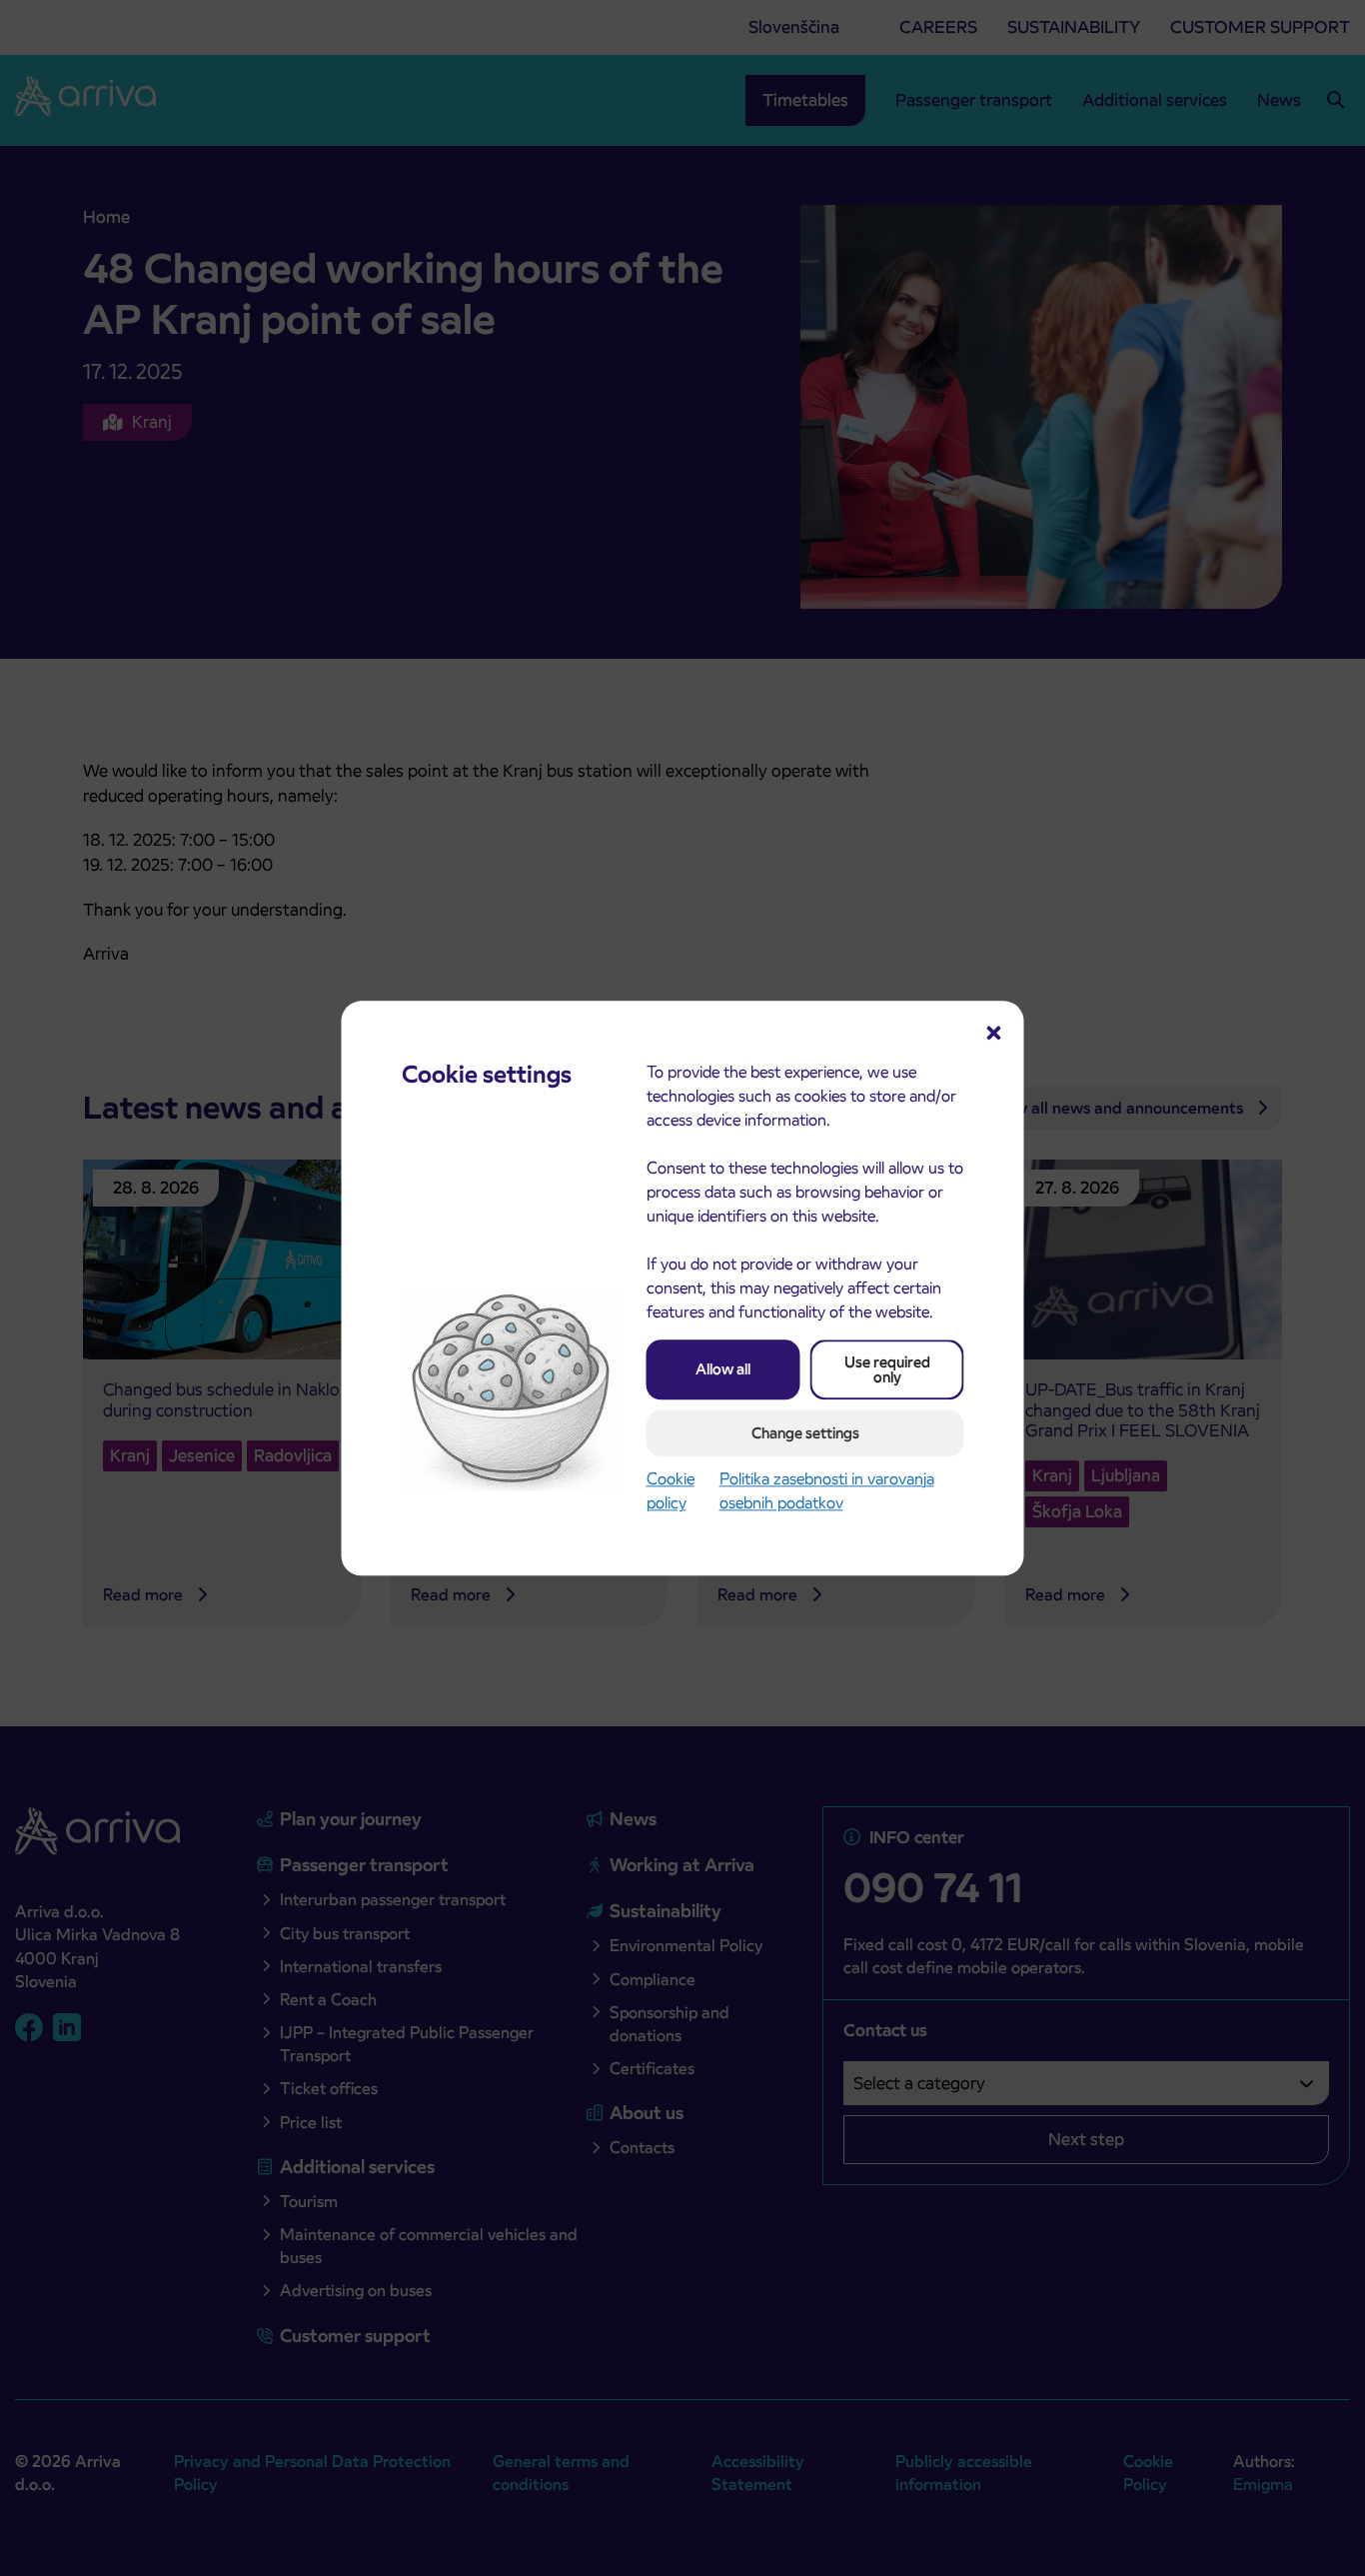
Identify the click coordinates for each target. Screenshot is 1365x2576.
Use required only (887, 1369)
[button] (994, 1031)
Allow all (723, 1369)
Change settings (805, 1433)
